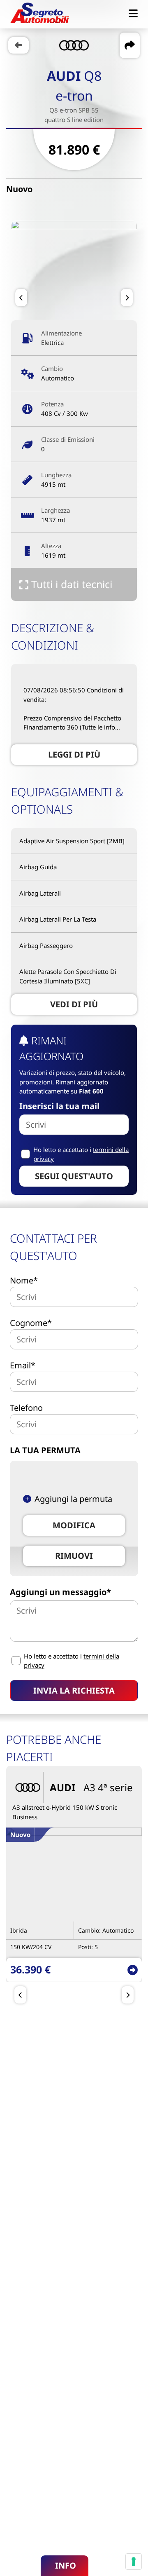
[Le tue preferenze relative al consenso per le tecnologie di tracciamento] (134, 2562)
